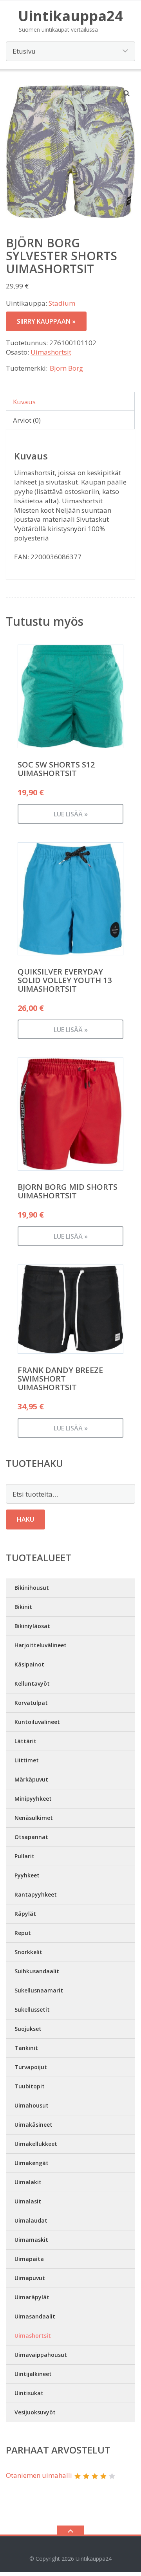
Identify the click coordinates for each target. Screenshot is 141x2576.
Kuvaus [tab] (24, 402)
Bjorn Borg (66, 368)
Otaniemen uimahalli (39, 2475)
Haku (25, 1519)
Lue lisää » (71, 814)
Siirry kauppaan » (46, 321)
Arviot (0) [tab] (27, 420)
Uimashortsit (51, 352)
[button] (127, 93)
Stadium (62, 303)
